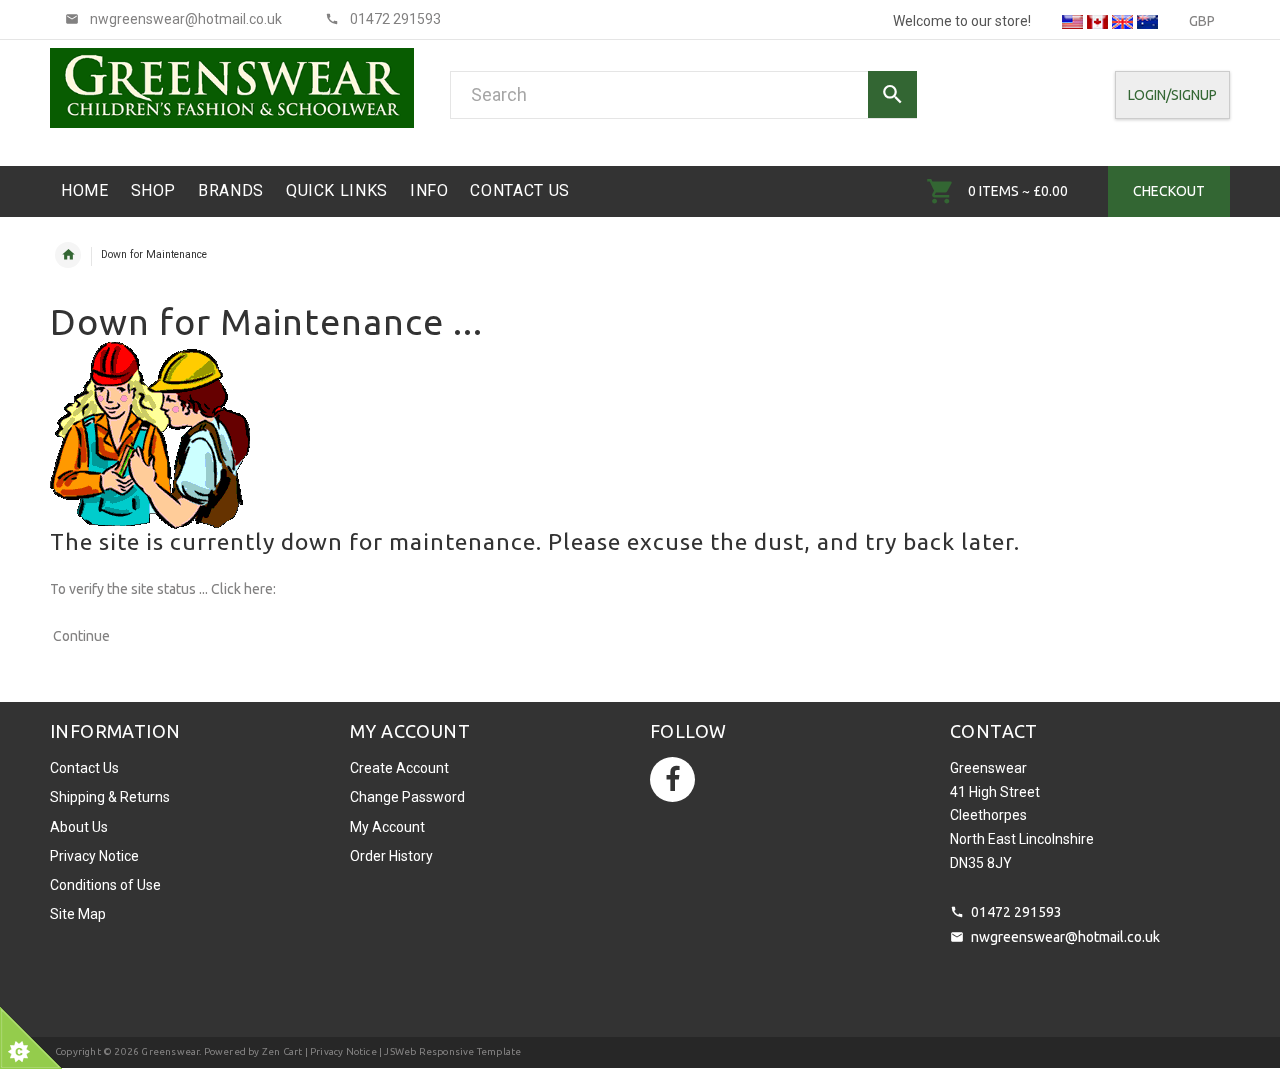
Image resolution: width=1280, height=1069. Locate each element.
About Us (79, 827)
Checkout (1169, 191)
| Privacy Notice (339, 1051)
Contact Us (84, 768)
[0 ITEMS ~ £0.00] (940, 191)
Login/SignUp (1172, 95)
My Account (387, 827)
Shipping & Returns (110, 797)
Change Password (407, 797)
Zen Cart (282, 1051)
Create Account (399, 768)
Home (68, 255)
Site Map (78, 914)
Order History (391, 856)
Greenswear (170, 1051)
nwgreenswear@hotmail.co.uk (1065, 937)
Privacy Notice (94, 856)
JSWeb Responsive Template (452, 1051)
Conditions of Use (105, 885)
